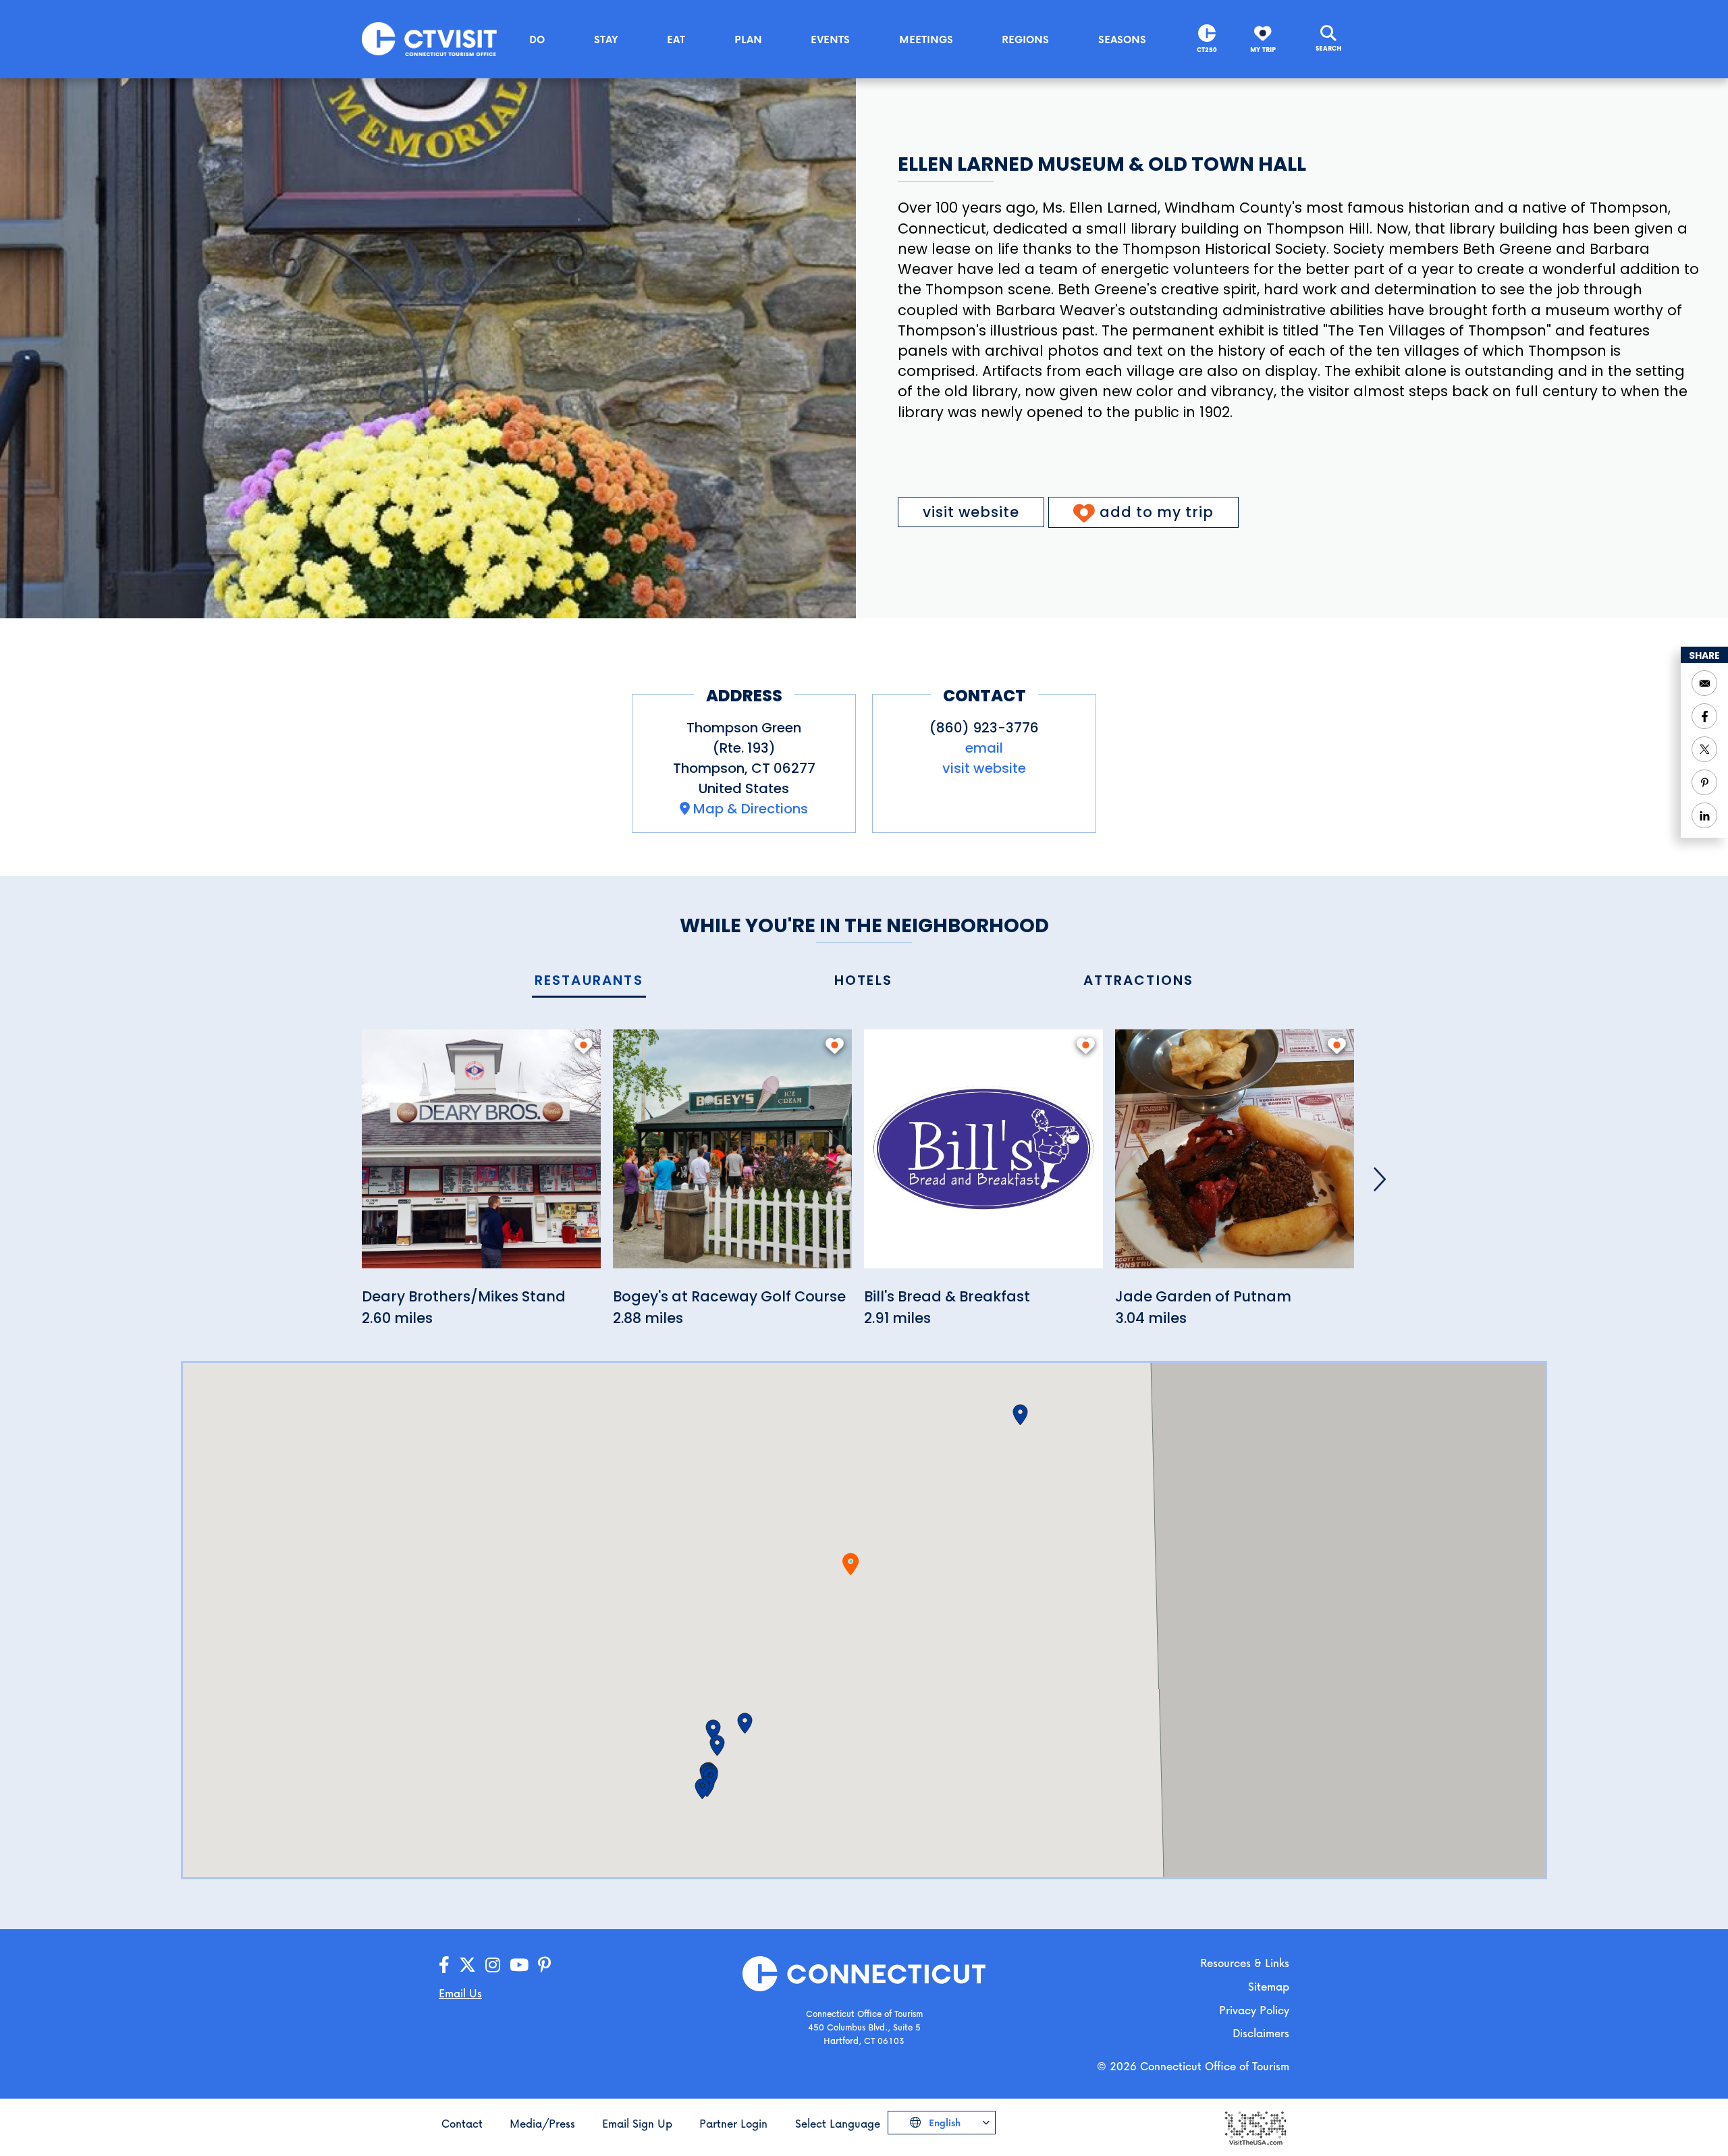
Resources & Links (1245, 1963)
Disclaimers (1261, 2033)
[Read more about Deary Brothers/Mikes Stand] (481, 1157)
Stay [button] (606, 39)
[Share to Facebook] (1704, 716)
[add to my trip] (584, 1046)
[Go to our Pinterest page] (544, 1965)
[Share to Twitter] (1704, 749)
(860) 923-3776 (984, 728)
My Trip (1263, 50)
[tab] (589, 981)
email (984, 748)
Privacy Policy (1254, 2010)
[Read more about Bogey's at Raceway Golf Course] (732, 1157)
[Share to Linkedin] (1704, 815)
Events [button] (830, 39)
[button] (745, 1723)
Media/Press (542, 2123)
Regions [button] (1025, 39)
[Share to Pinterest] (1704, 782)
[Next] (1380, 1179)
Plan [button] (748, 39)
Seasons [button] (1122, 39)
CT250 (1207, 50)
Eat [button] (676, 39)
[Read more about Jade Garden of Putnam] (1235, 1157)
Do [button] (537, 39)
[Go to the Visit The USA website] (1255, 2127)
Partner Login (733, 2123)
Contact (462, 2123)
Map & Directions (751, 809)
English (943, 2123)
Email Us (460, 1993)
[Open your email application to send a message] (1704, 683)
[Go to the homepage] (429, 38)
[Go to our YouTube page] (519, 1965)
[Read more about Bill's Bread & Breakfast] (983, 1157)
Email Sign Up (637, 2123)
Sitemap (1269, 1986)
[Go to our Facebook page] (444, 1965)
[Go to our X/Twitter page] (467, 1965)
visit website (971, 512)
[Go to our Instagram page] (493, 1965)
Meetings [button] (926, 39)
